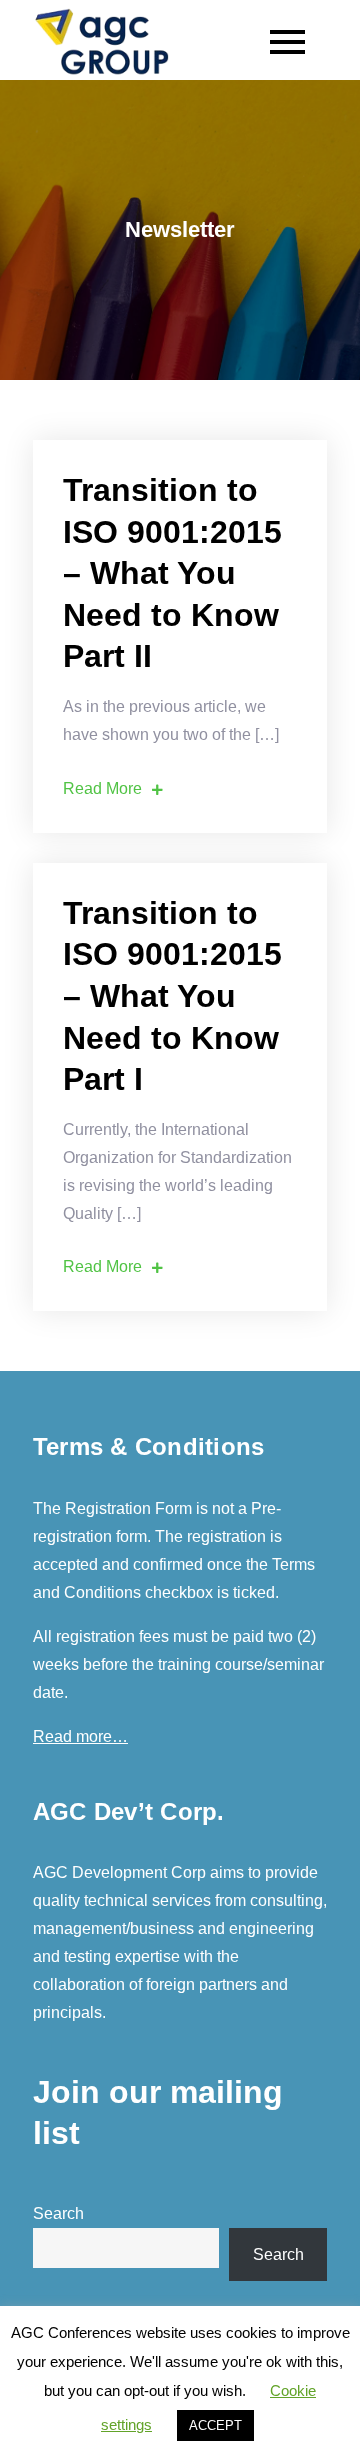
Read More (102, 788)
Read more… (80, 1736)
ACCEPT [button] (215, 2425)
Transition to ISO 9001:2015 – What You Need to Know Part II (172, 573)
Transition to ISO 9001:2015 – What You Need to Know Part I (172, 996)
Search (58, 2213)
